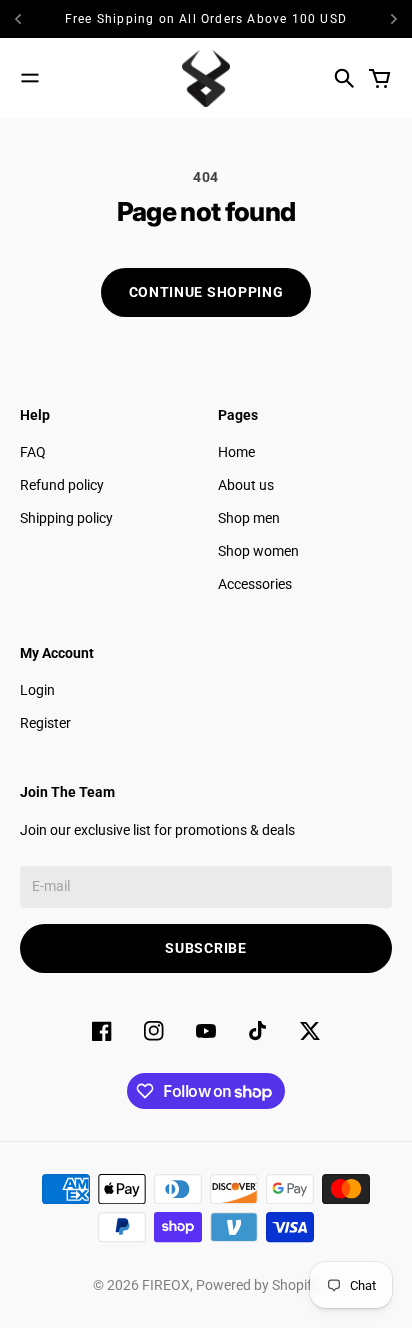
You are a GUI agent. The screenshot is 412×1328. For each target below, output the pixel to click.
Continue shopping (206, 292)
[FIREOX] (206, 78)
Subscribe (205, 948)
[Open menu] (30, 78)
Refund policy (62, 485)
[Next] (394, 19)
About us (246, 485)
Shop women (258, 551)
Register (45, 723)
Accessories (255, 584)
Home (236, 452)
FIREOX (166, 1285)
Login (37, 690)
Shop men (249, 518)
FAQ (33, 452)
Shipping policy (66, 518)
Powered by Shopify (257, 1285)
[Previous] (32, 19)
